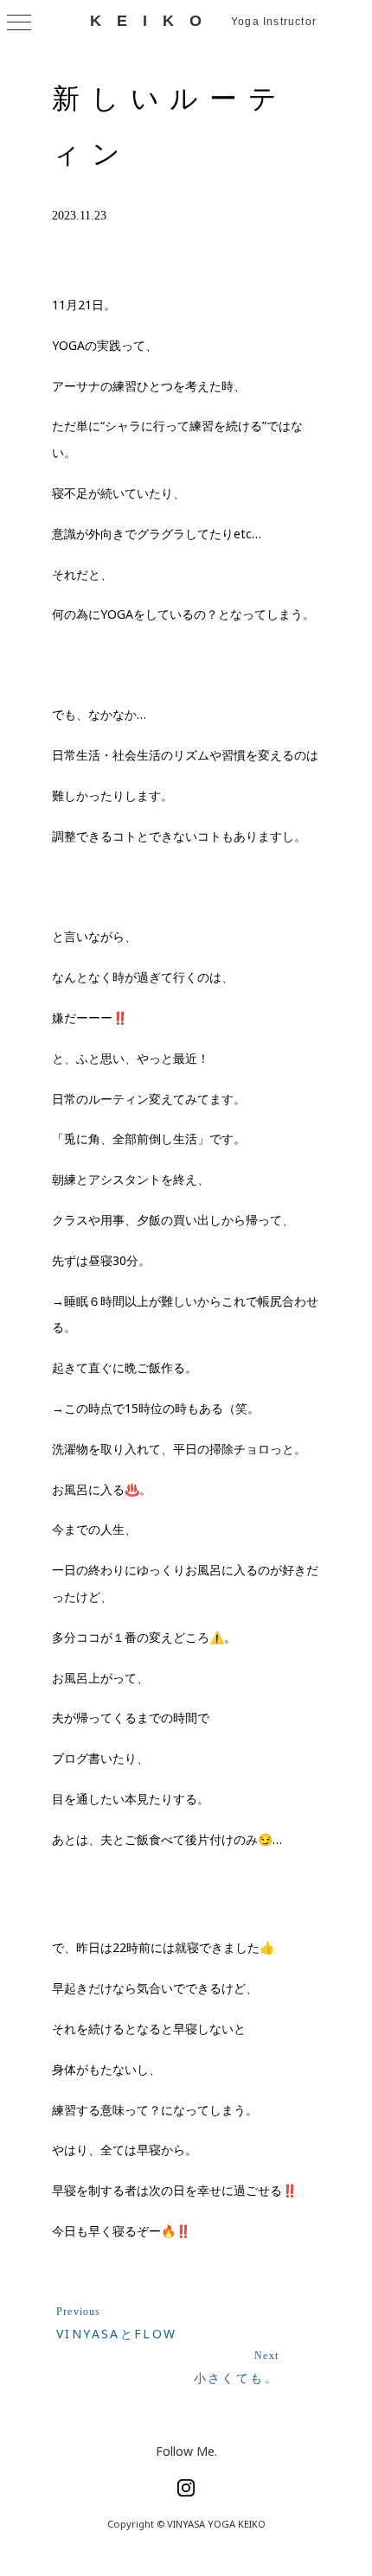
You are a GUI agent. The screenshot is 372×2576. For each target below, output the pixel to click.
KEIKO (154, 21)
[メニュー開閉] (19, 22)
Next (266, 2356)
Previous (79, 2312)
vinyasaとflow (117, 2334)
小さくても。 (236, 2378)
